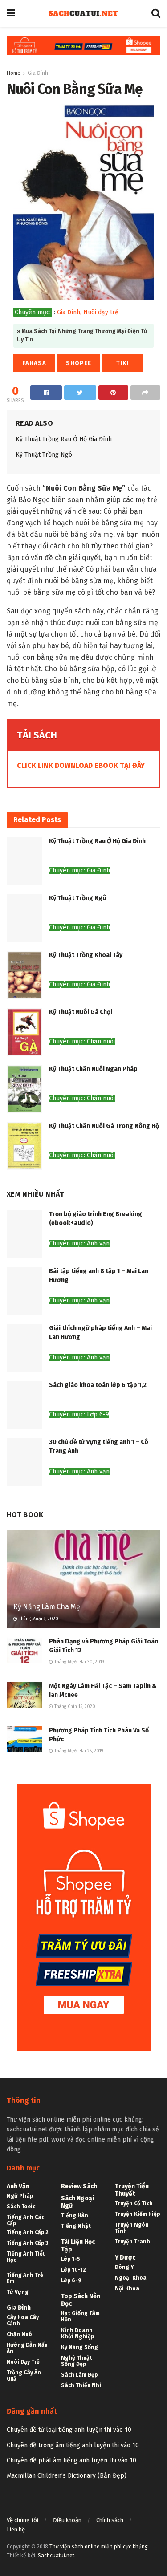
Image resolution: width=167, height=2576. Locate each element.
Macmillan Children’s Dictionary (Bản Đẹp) (67, 2476)
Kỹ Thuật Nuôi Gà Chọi (81, 1012)
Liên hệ (16, 2529)
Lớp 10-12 (73, 2270)
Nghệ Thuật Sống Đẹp (77, 2361)
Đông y (124, 2267)
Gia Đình (38, 73)
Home (14, 73)
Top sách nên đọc (81, 2300)
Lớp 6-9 (71, 2280)
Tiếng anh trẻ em (25, 2278)
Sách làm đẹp (79, 2375)
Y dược (125, 2258)
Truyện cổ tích (134, 2203)
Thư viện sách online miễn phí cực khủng (99, 2547)
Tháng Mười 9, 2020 (38, 1619)
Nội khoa (127, 2288)
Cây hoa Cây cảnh (23, 2320)
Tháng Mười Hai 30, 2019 (78, 1662)
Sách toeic (21, 2207)
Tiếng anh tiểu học (26, 2257)
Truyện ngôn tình (132, 2228)
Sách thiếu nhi (81, 2385)
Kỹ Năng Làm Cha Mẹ (47, 1607)
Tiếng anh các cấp (25, 2220)
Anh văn (18, 2186)
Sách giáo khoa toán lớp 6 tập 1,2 (98, 1385)
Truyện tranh (132, 2242)
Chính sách (110, 2520)
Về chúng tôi (22, 2520)
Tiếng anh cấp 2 (28, 2232)
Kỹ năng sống (79, 2347)
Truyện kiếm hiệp (137, 2214)
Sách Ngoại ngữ (77, 2202)
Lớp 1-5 (71, 2259)
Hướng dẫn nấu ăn (27, 2348)
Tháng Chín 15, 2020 (74, 1707)
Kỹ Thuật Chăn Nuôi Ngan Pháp (93, 1069)
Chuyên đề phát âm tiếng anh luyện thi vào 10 (71, 2460)
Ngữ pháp (20, 2196)
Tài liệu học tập (78, 2246)
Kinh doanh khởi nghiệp (77, 2333)
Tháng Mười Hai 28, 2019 (78, 1751)
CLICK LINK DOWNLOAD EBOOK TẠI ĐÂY (81, 765)
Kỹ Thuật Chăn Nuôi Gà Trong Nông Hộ (104, 1126)
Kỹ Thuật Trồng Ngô (44, 455)
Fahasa (34, 363)
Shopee (79, 363)
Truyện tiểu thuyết (132, 2190)
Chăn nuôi (20, 2334)
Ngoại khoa (131, 2278)
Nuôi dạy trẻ (101, 312)
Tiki (122, 363)
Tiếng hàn (75, 2215)
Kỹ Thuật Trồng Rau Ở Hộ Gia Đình (64, 439)
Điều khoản (67, 2520)
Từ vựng (18, 2292)
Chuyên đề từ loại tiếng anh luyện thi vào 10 (69, 2430)
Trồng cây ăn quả (24, 2376)
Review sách (79, 2186)
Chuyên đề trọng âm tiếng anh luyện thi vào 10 (73, 2445)
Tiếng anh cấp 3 (27, 2243)
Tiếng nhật (76, 2226)
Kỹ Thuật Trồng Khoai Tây (86, 955)
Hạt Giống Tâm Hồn (80, 2316)
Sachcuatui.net (56, 2556)
